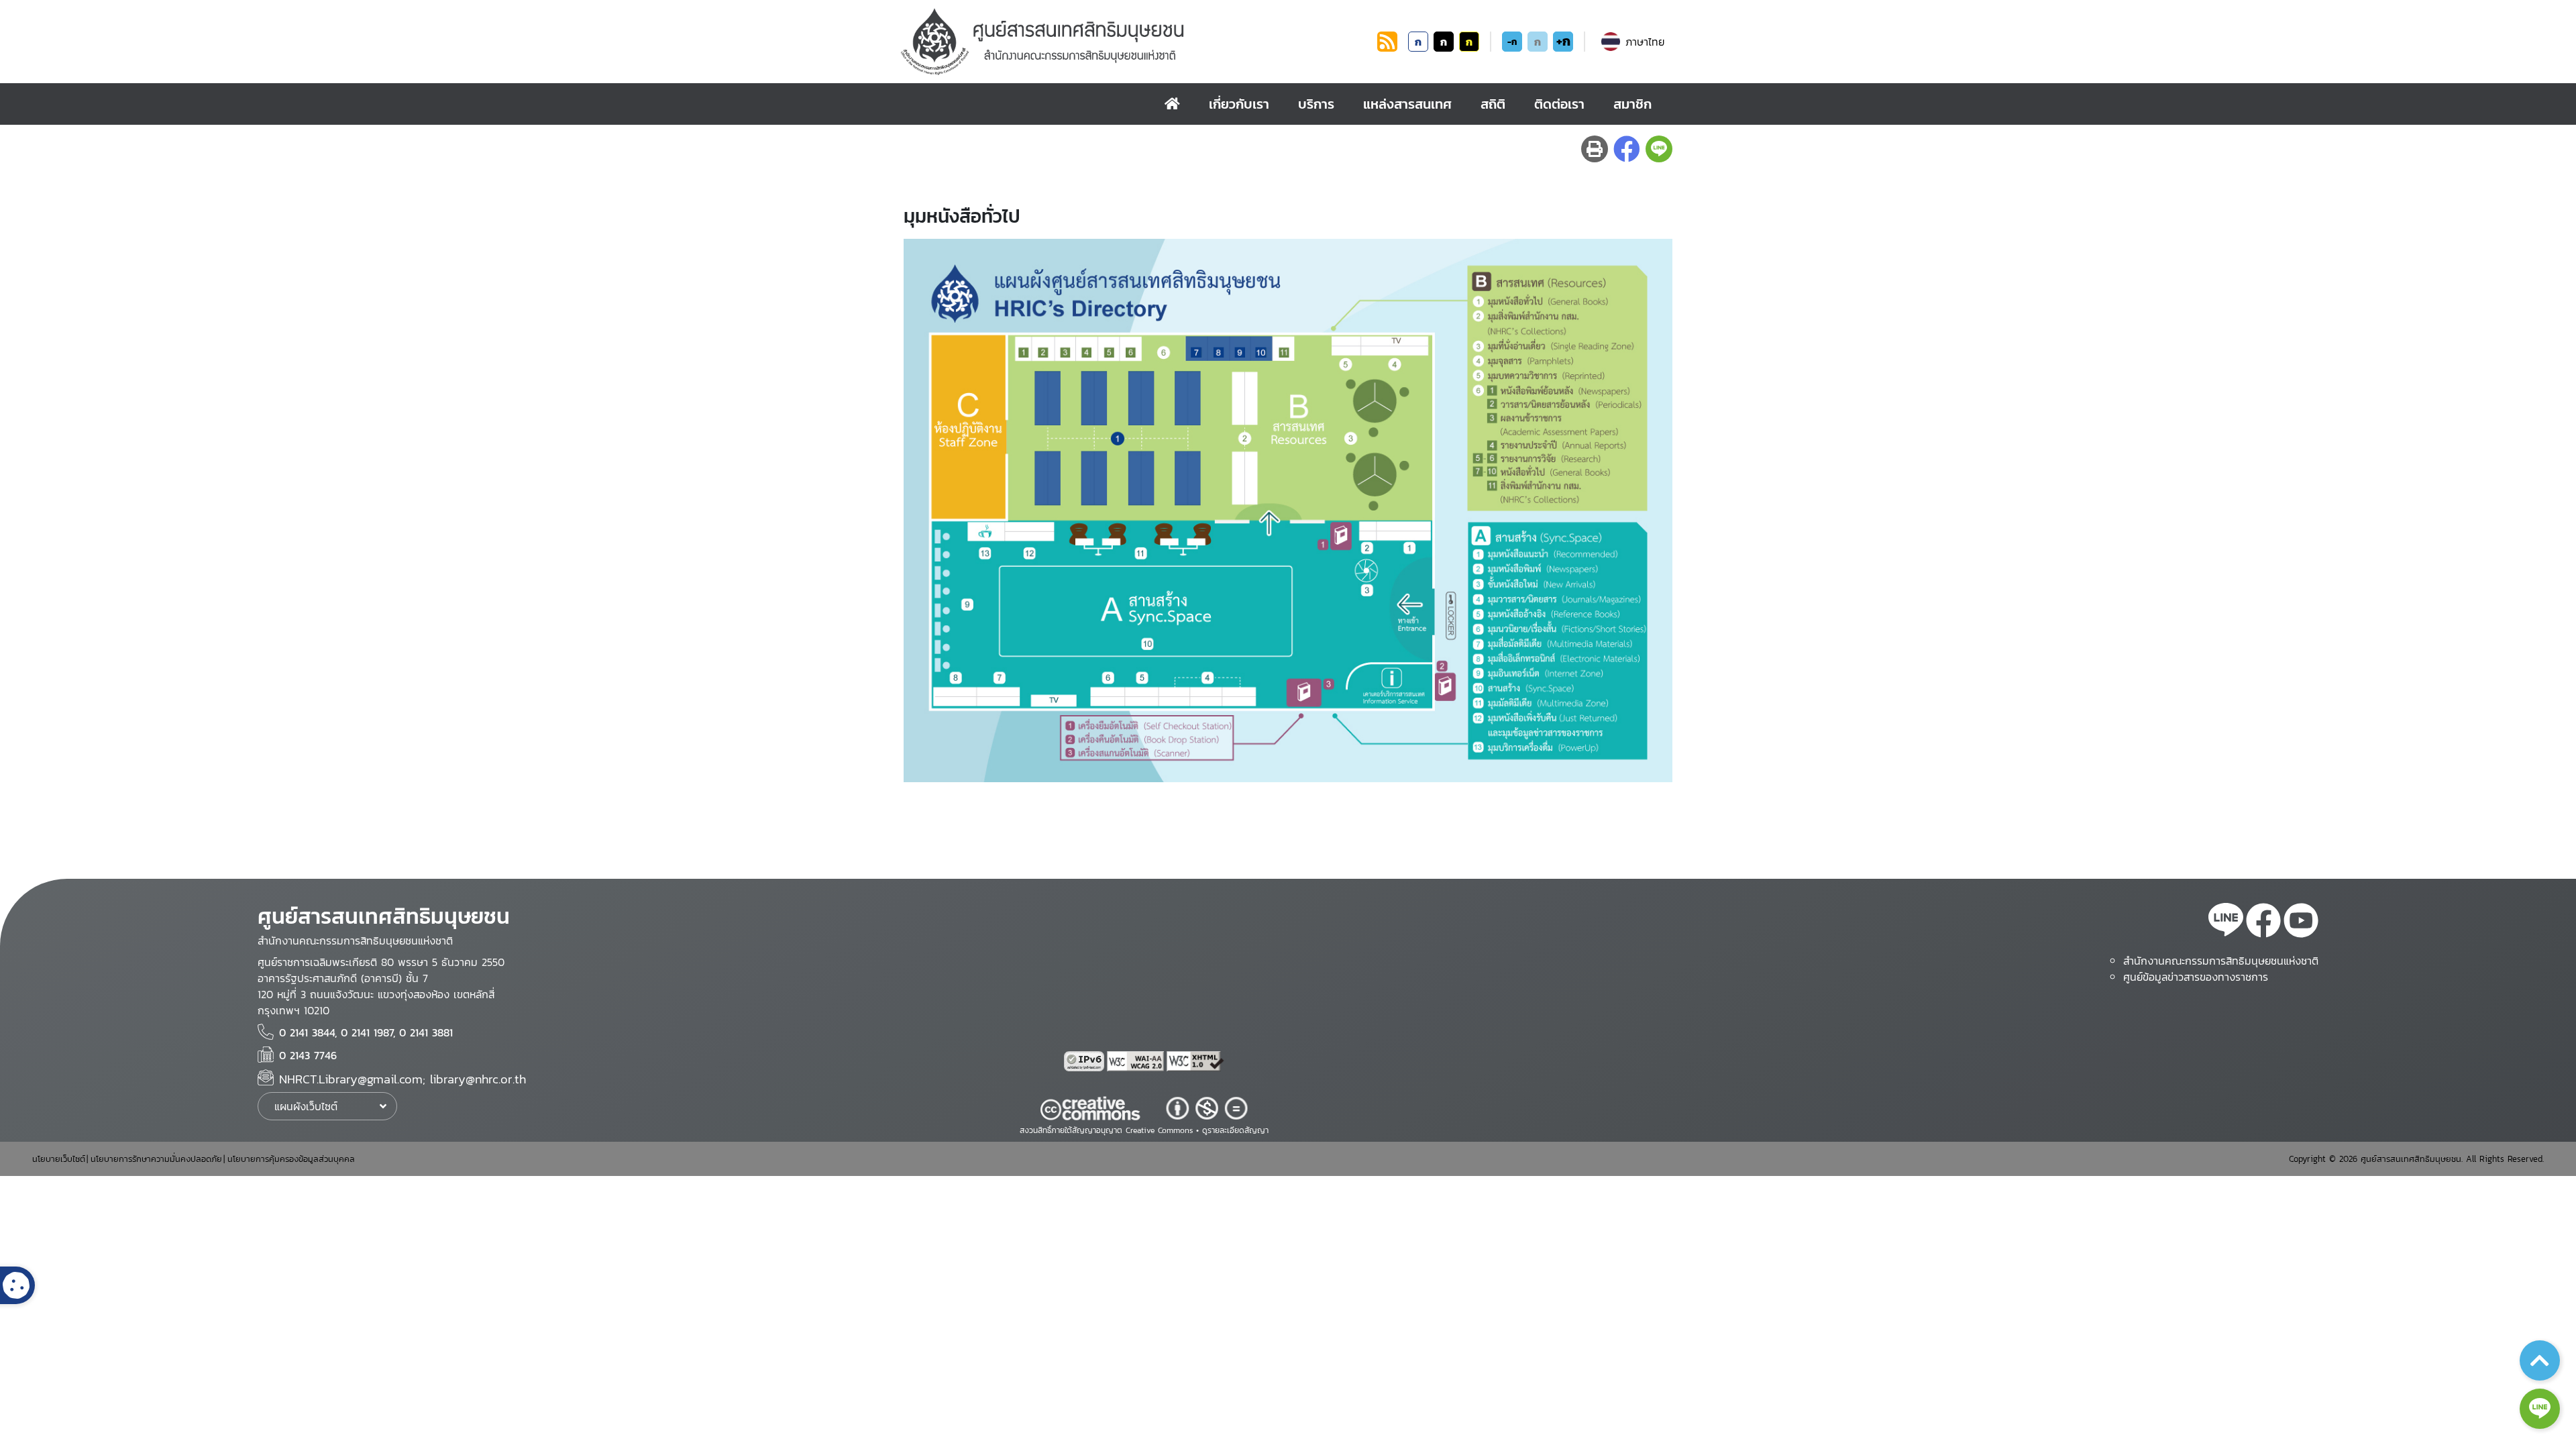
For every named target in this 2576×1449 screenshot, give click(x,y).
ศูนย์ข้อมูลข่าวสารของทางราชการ (2196, 977)
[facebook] (2263, 922)
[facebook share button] (1627, 149)
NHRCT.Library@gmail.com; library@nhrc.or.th (402, 1079)
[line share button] (1659, 149)
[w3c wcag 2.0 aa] (1137, 1061)
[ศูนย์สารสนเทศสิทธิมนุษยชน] (1136, 42)
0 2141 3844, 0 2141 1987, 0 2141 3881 (366, 1032)
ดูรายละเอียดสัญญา (1235, 1130)
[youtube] (2301, 922)
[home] (1172, 104)
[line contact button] (2540, 1409)
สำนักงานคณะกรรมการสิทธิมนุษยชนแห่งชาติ (2221, 961)
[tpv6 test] (1085, 1061)
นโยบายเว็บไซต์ (59, 1159)
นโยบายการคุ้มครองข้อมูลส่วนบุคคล (291, 1159)
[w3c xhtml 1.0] (1195, 1061)
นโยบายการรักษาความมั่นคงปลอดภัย (156, 1159)
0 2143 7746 (308, 1055)
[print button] (1595, 149)
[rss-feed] (2226, 922)
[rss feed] (1387, 48)
